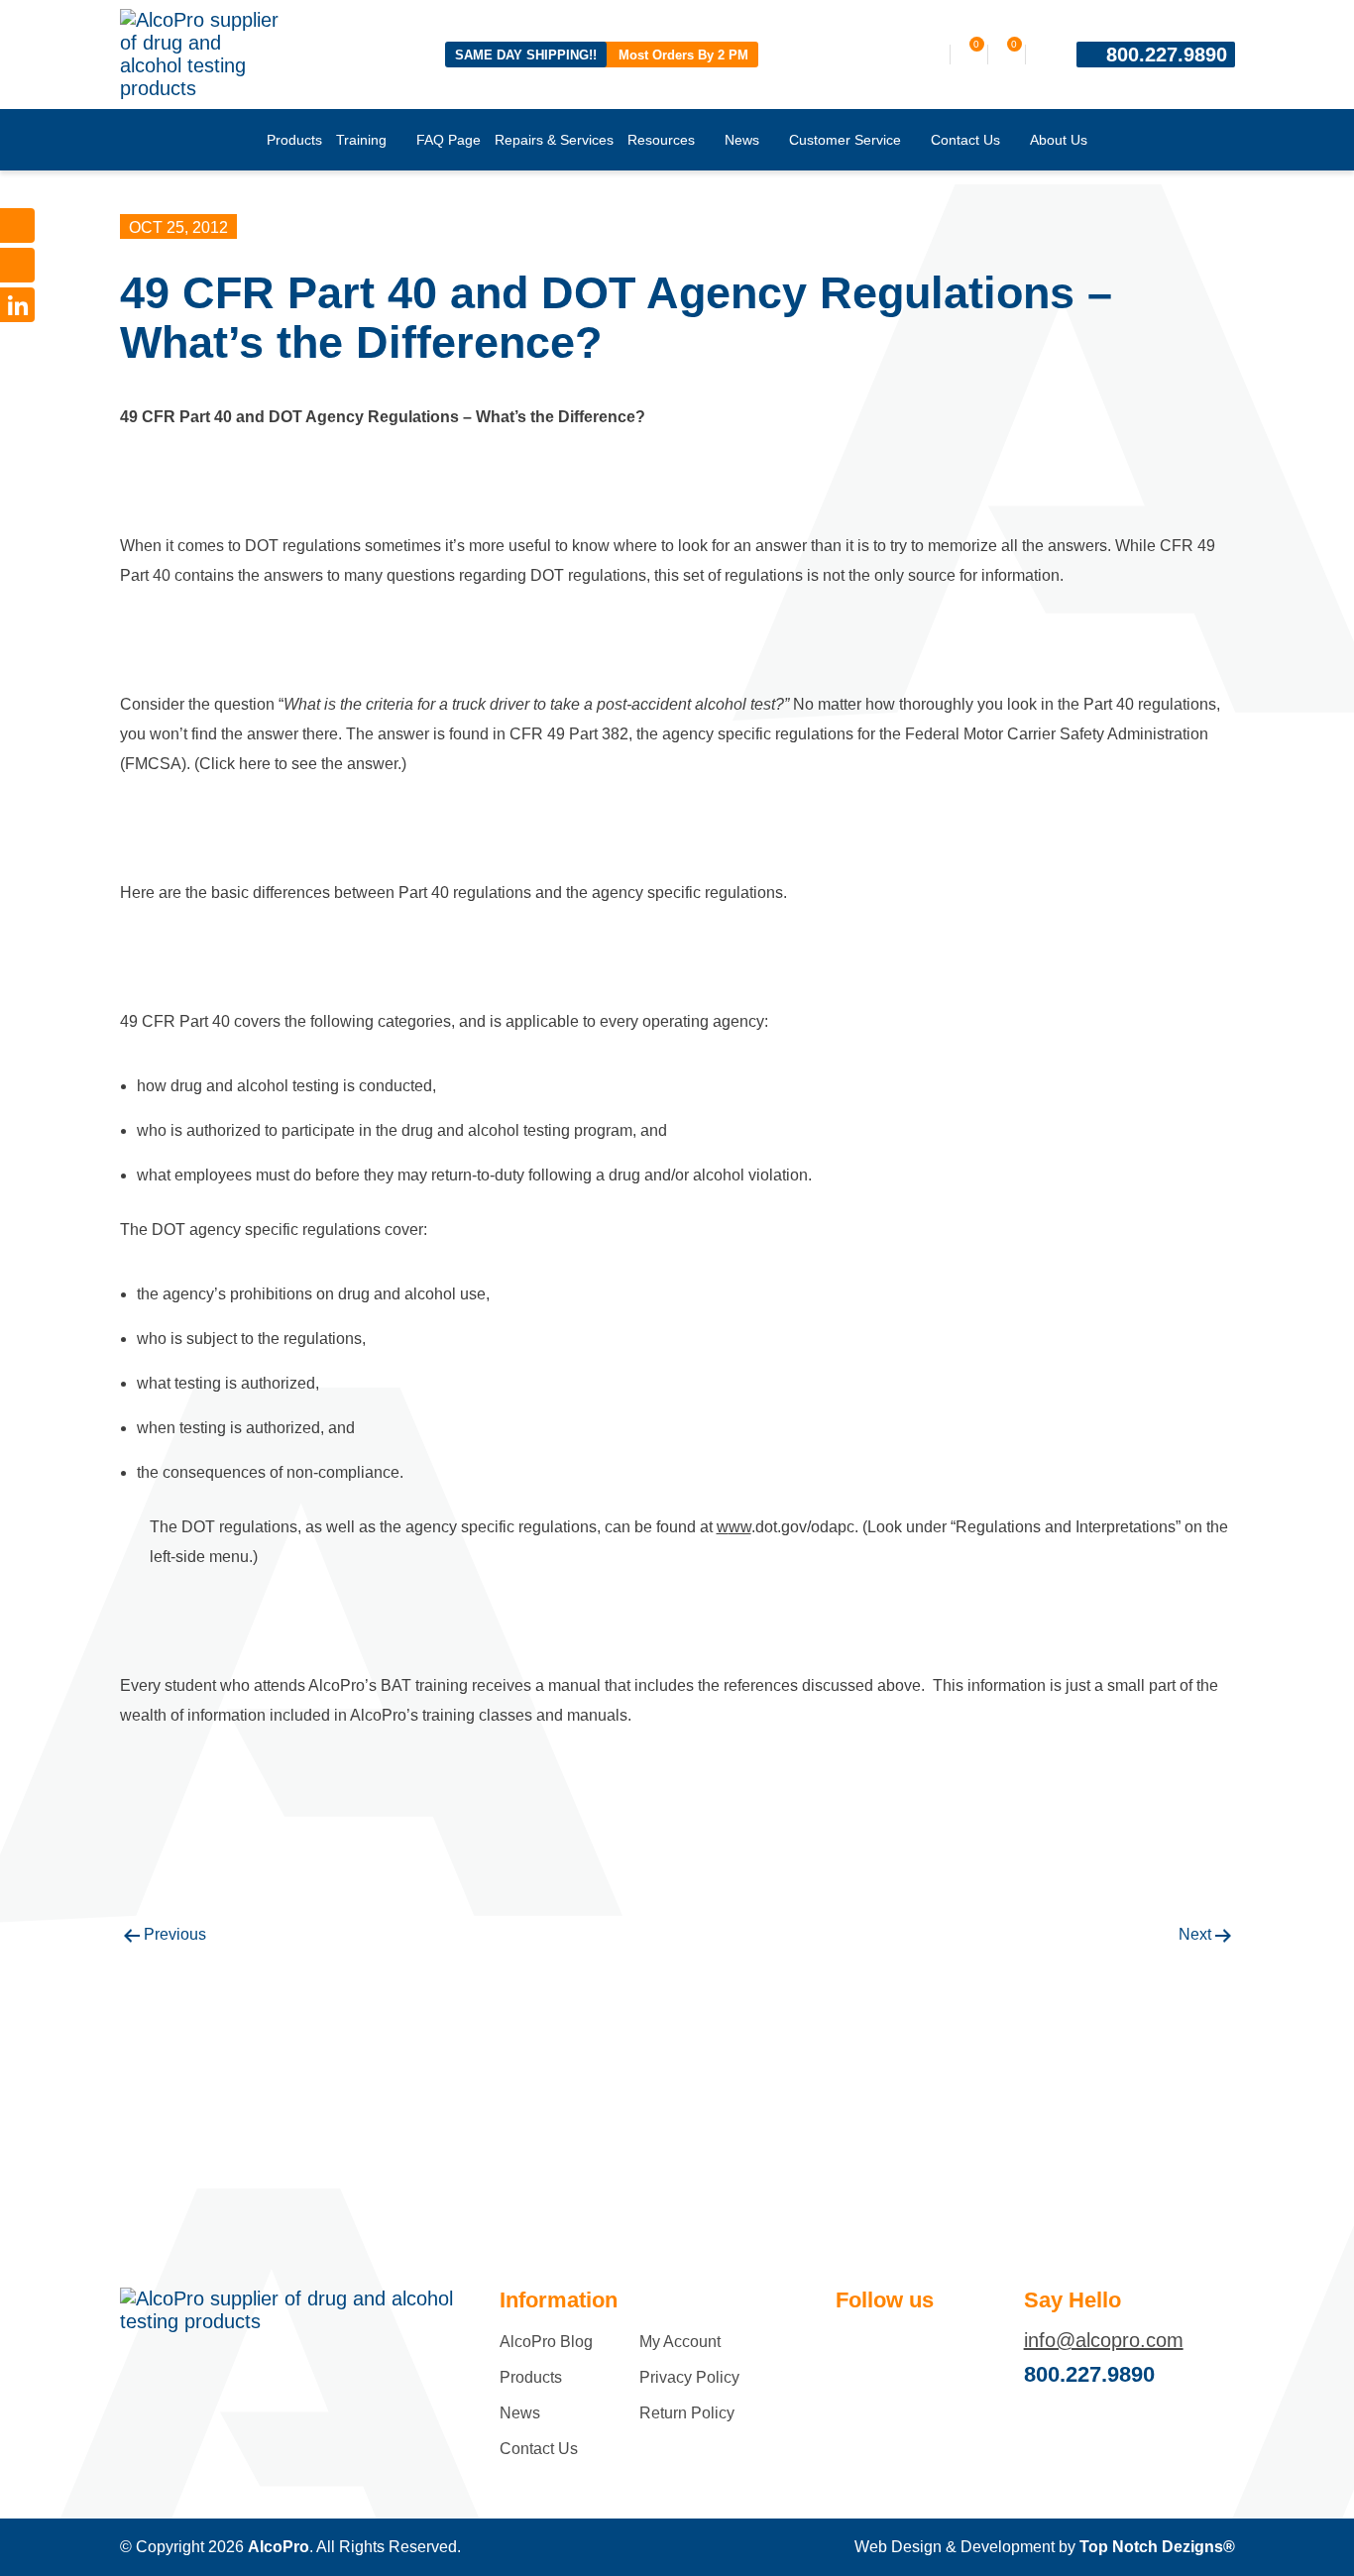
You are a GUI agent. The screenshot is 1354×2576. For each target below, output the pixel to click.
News (742, 140)
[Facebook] (17, 225)
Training (361, 140)
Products (294, 140)
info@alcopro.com (1104, 2340)
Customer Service (845, 140)
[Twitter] (17, 265)
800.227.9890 (1167, 55)
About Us (1059, 140)
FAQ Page (449, 140)
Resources (661, 140)
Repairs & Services (554, 140)
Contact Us (965, 140)
